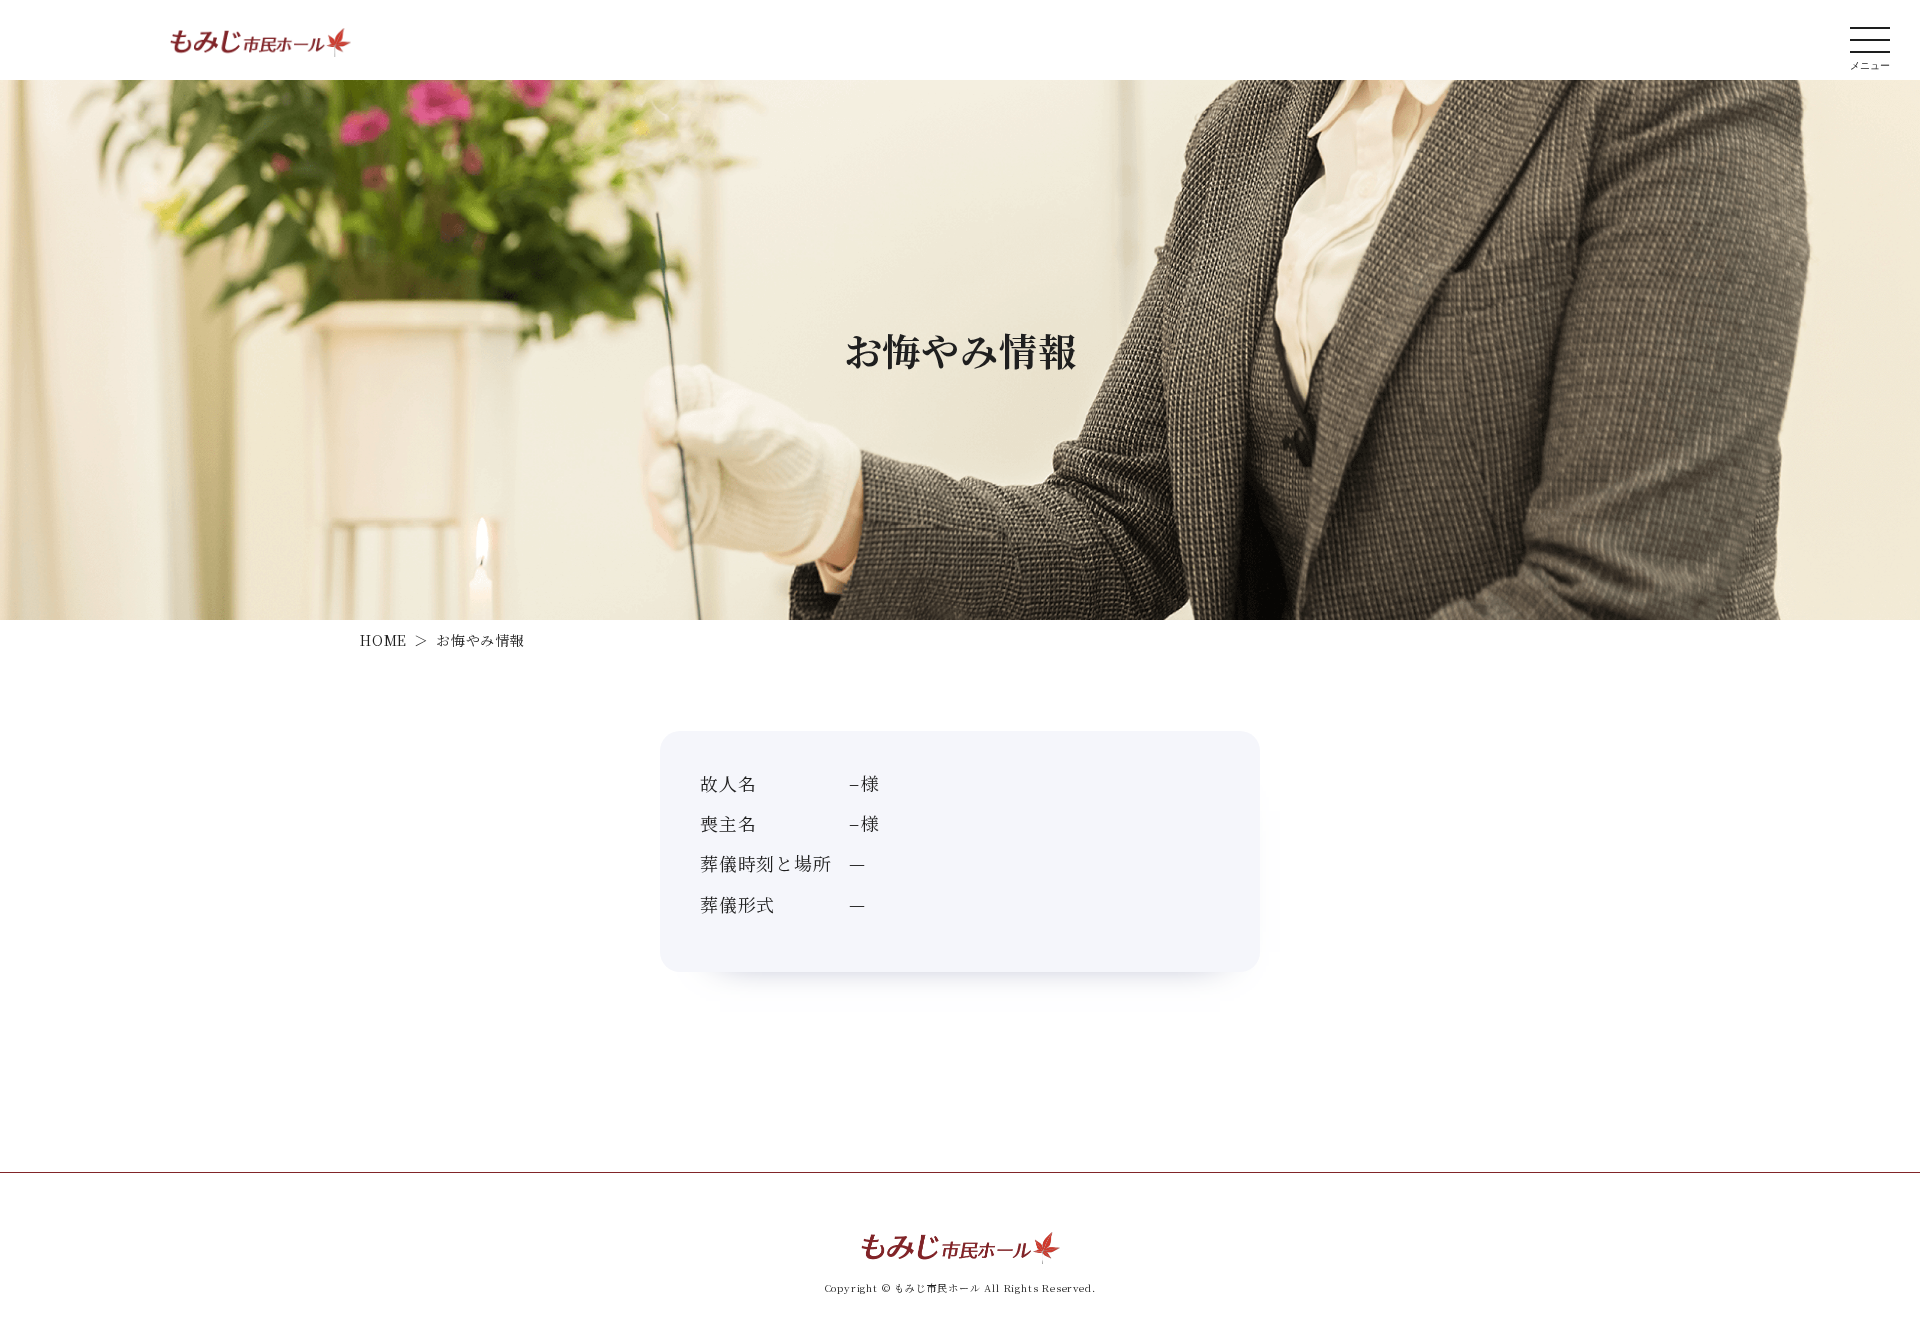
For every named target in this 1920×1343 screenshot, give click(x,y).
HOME (383, 640)
